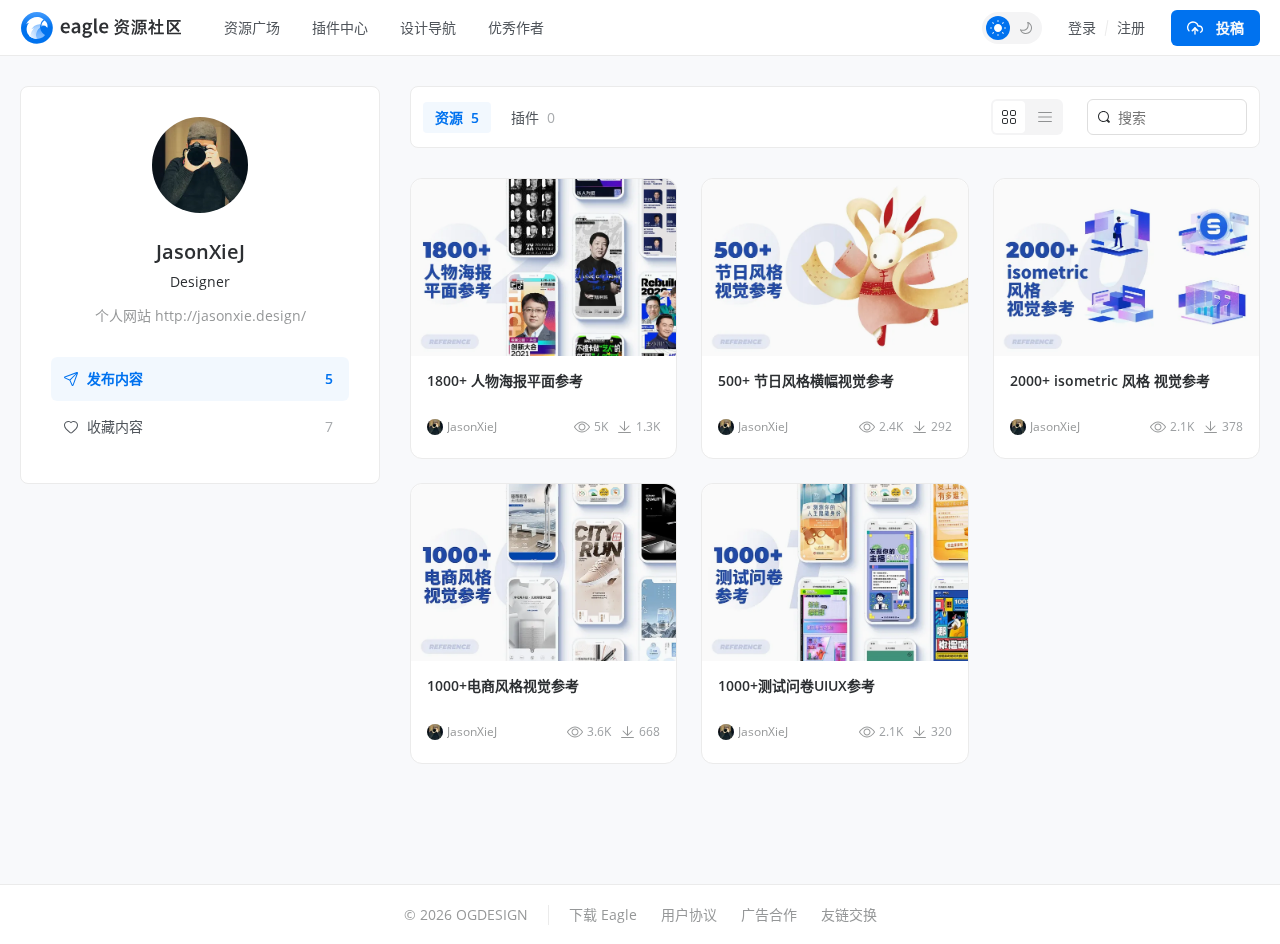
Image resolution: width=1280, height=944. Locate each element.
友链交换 (849, 914)
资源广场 (252, 27)
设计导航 (428, 27)
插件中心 (340, 27)
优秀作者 (516, 27)
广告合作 (769, 914)
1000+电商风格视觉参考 (503, 686)
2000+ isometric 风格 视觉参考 (1110, 381)
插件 (533, 117)
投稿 (1230, 27)
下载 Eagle (603, 914)
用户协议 (689, 914)
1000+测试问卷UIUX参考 (796, 686)
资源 (457, 117)
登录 (1082, 27)
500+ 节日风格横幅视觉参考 (806, 381)
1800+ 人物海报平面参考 (505, 381)
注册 (1131, 27)
